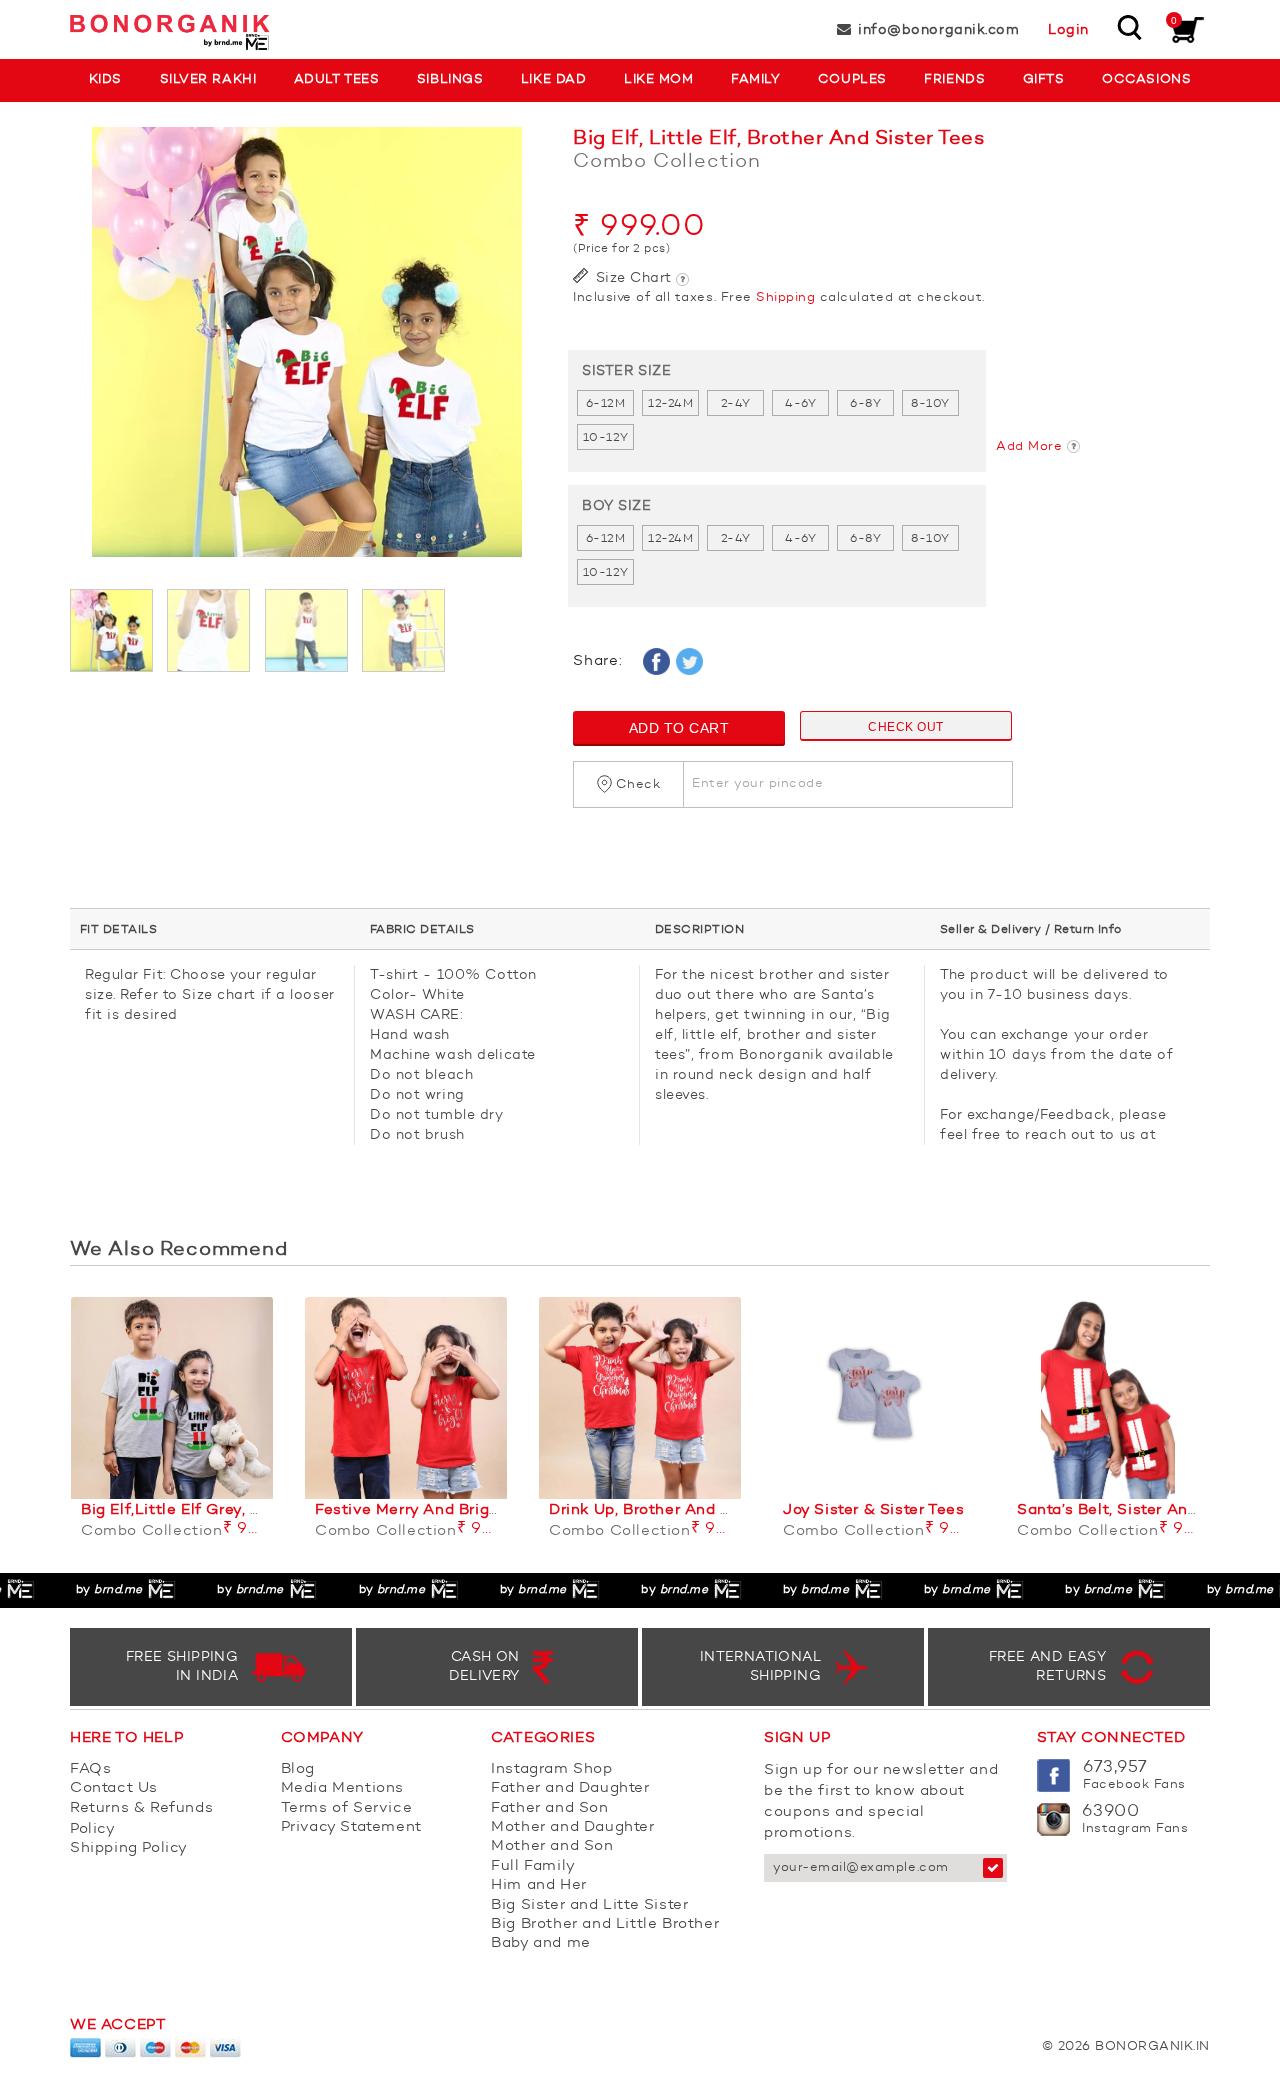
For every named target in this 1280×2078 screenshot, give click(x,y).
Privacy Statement (351, 1827)
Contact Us (114, 1788)
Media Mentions (342, 1788)
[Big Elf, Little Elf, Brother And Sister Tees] (306, 352)
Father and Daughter (570, 1788)
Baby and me (541, 1943)
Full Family (533, 1866)
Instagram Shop (551, 1769)
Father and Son (549, 1808)
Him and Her (539, 1885)
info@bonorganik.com (938, 30)
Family (755, 79)
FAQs (90, 1769)
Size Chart (631, 278)
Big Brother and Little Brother (605, 1924)
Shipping (785, 297)
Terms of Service (347, 1808)
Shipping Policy (129, 1848)
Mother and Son (552, 1846)
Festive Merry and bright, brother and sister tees (505, 1510)
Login (1068, 30)
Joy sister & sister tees (873, 1510)
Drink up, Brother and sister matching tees (715, 1510)
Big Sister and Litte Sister (589, 1905)
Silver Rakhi (208, 79)
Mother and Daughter (572, 1827)
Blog (298, 1769)
